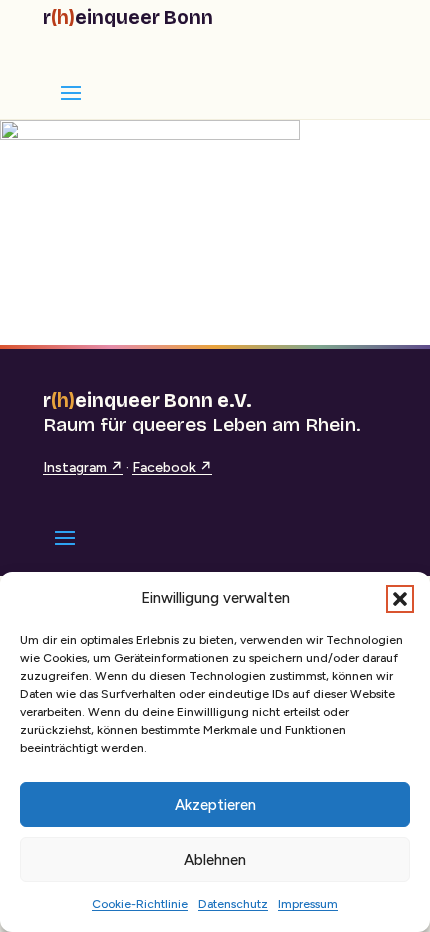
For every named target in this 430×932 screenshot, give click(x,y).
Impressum (308, 904)
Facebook (172, 467)
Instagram (83, 467)
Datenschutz (233, 904)
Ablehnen (215, 860)
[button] (400, 599)
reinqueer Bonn (128, 17)
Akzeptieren (215, 805)
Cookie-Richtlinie (140, 904)
